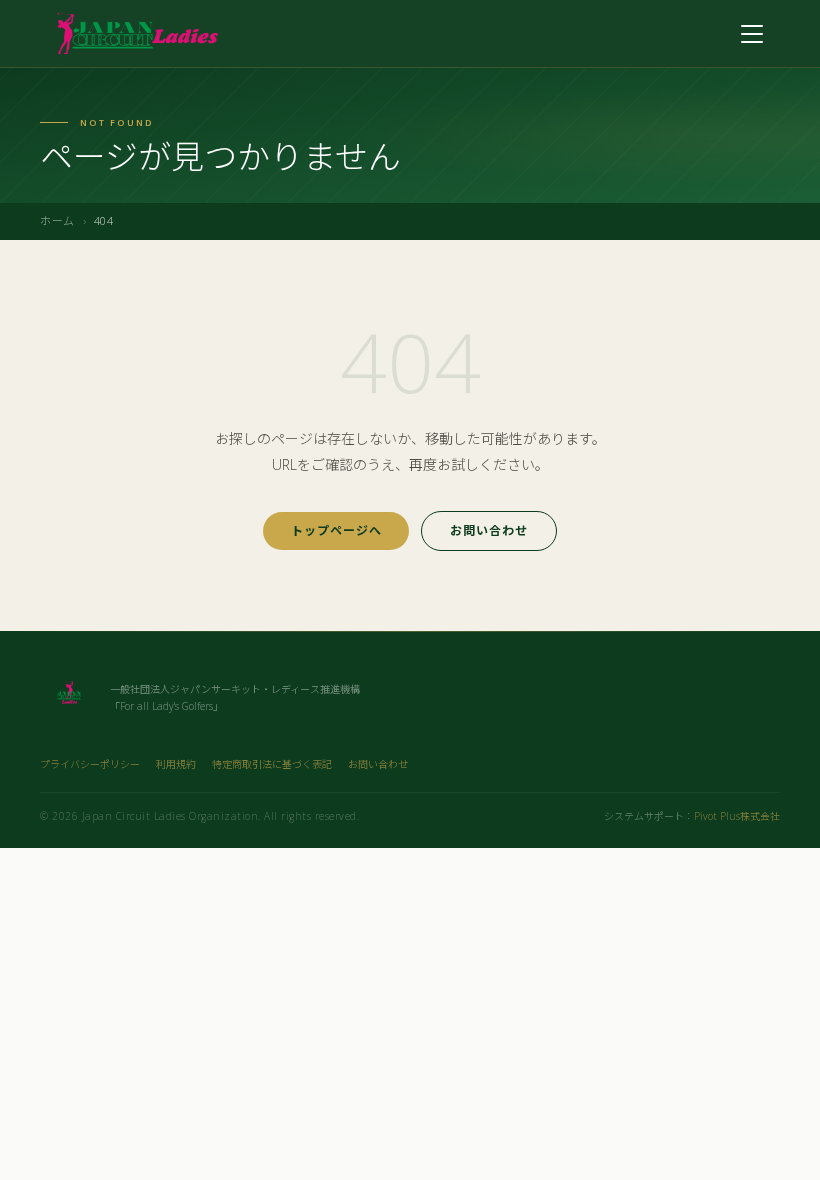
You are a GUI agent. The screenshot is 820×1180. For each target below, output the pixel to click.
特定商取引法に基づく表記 (272, 764)
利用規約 (176, 764)
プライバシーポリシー (90, 764)
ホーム (57, 220)
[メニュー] (752, 34)
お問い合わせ (489, 530)
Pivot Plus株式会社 (737, 816)
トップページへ (336, 530)
